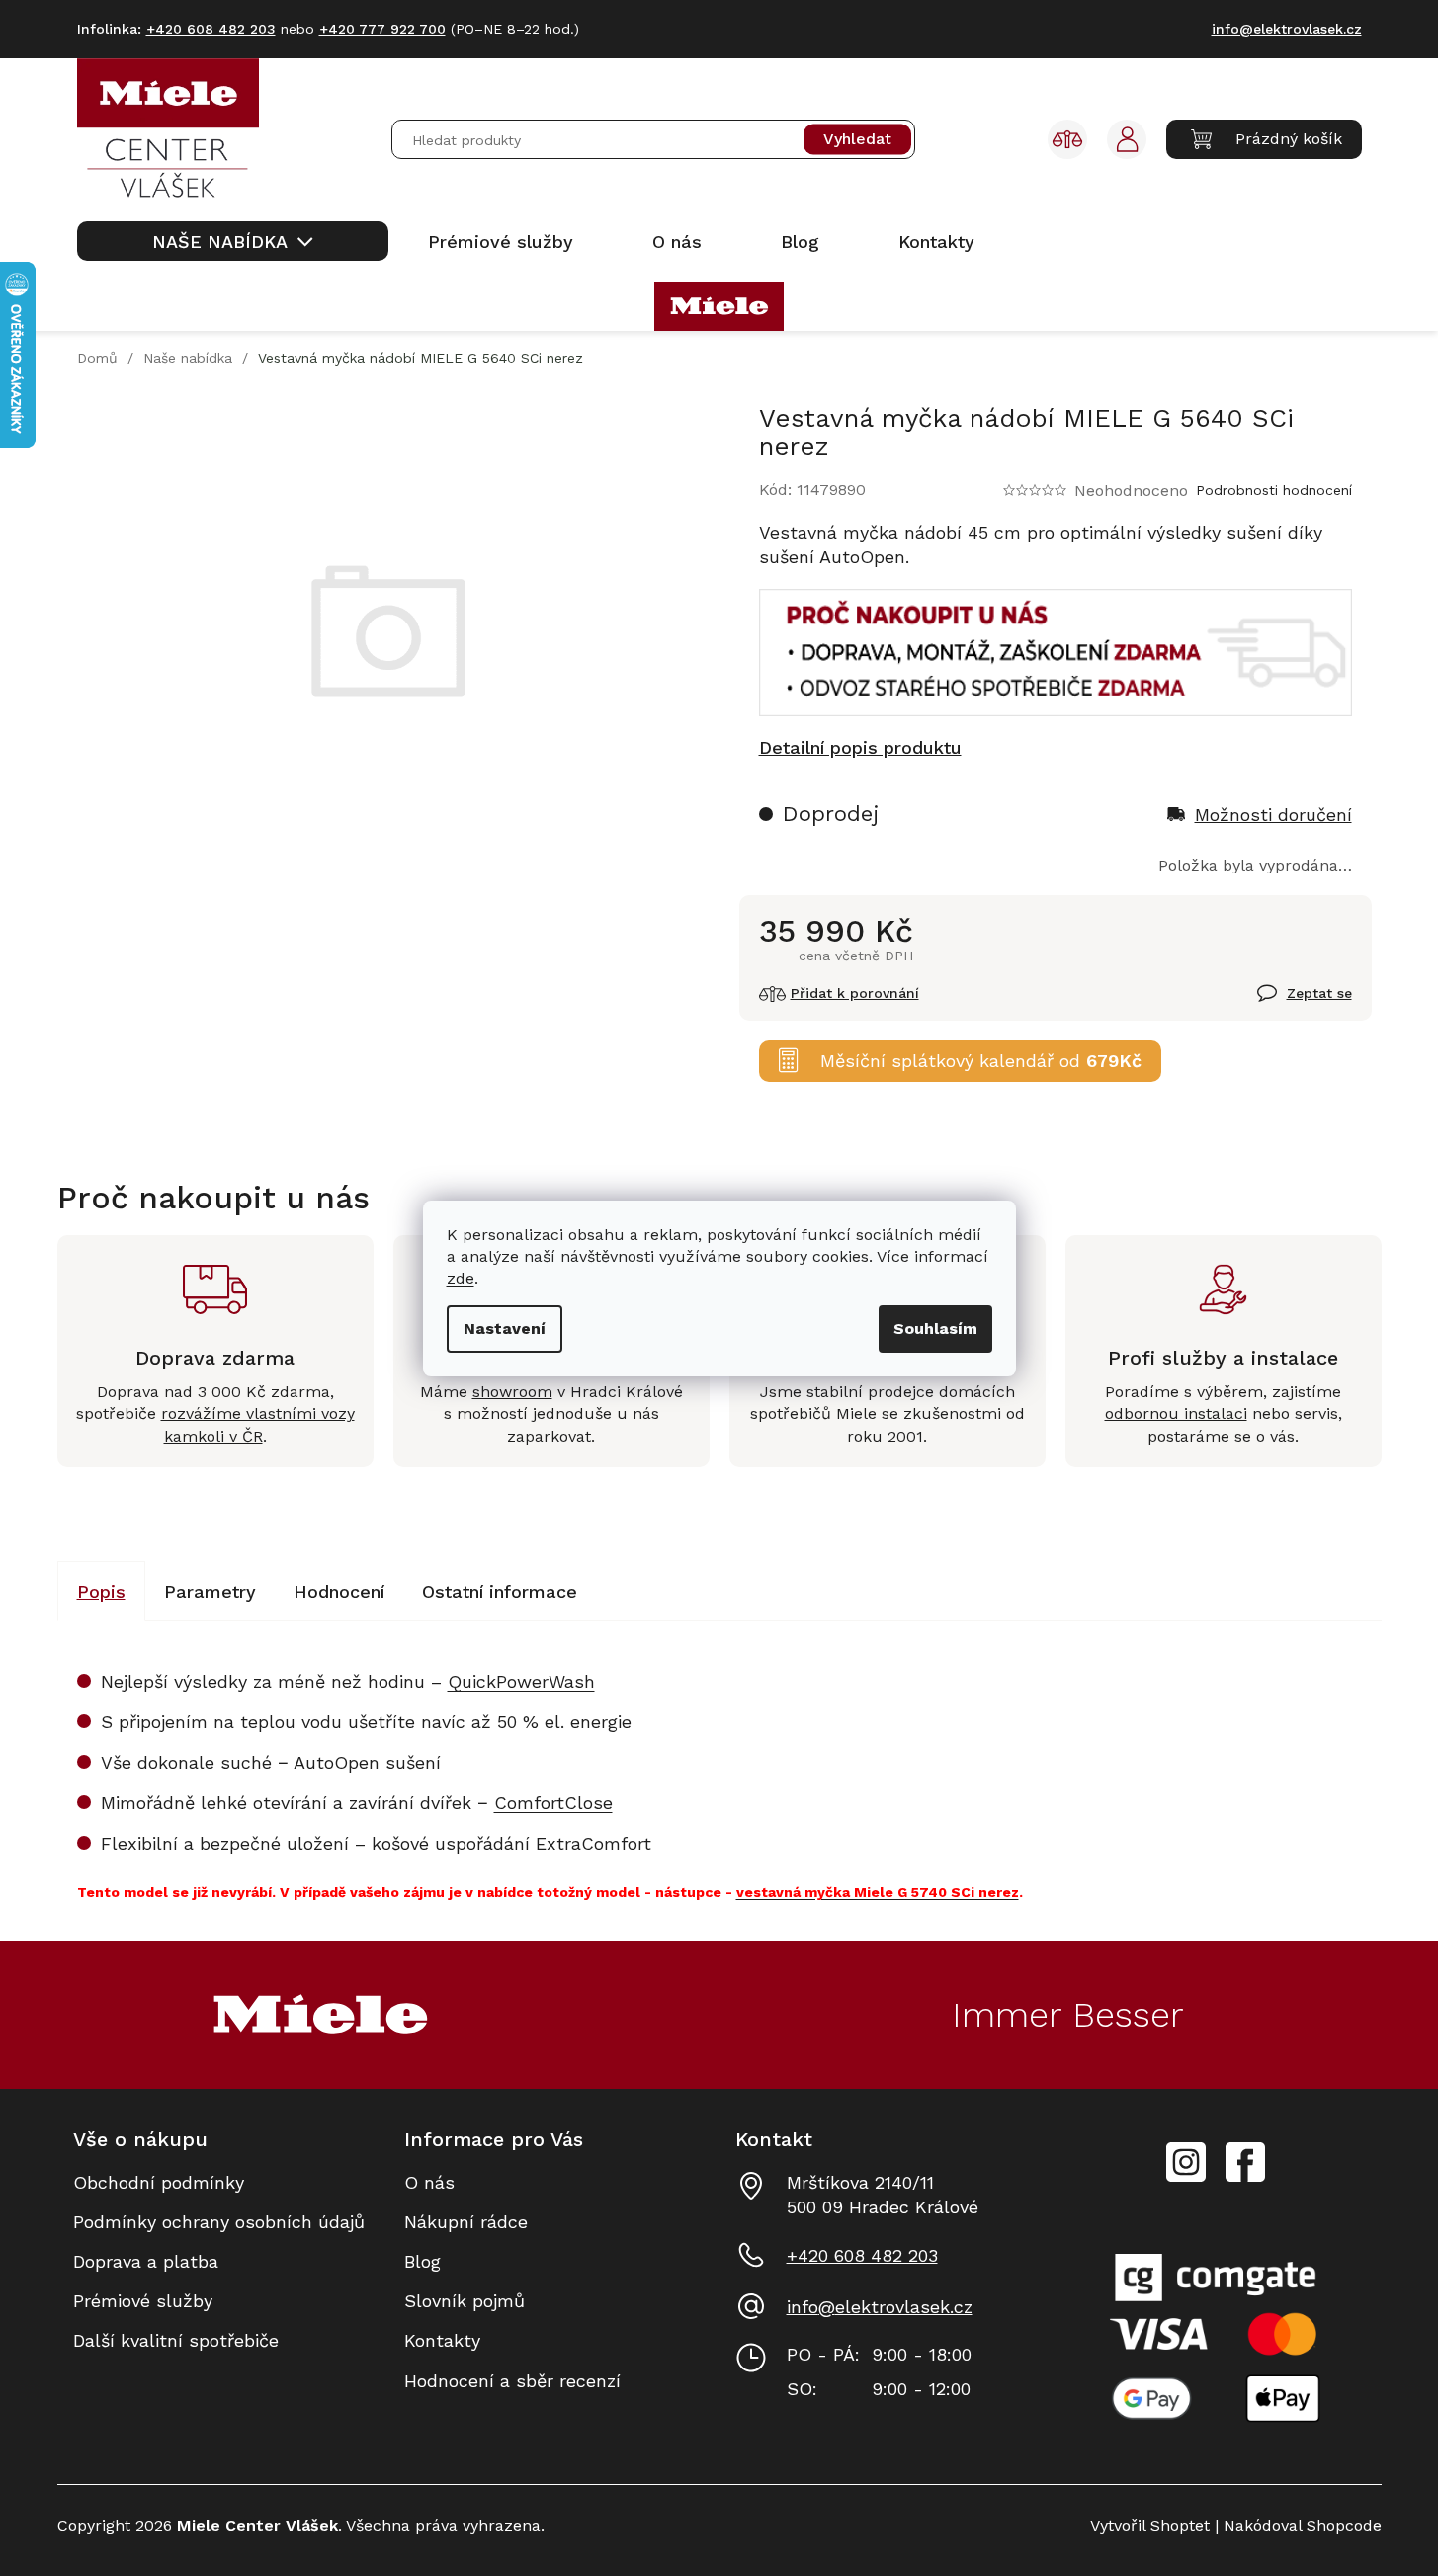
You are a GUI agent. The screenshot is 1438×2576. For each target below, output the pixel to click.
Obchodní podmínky (159, 2182)
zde (461, 1278)
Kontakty (442, 2340)
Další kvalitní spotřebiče (176, 2340)
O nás (429, 2182)
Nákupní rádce (466, 2222)
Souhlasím (935, 1329)
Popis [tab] (101, 1591)
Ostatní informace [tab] (500, 1591)
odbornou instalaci (1176, 1413)
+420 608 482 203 (862, 2255)
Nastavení (505, 1329)
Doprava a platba (146, 2261)
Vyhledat (857, 140)
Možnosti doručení (1273, 815)
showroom (512, 1392)
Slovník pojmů (465, 2301)
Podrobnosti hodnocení (1274, 490)
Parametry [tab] (210, 1591)
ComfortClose (553, 1803)
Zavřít (1281, 1004)
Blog (423, 2261)
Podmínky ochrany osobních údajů (219, 2222)
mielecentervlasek (1186, 2151)
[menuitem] (233, 241)
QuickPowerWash (521, 1681)
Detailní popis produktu (860, 748)
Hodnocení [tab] (339, 1591)
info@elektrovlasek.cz (880, 2307)
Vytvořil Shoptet (1150, 2525)
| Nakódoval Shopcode (1296, 2525)
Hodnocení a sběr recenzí (512, 2381)
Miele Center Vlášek (1245, 2162)
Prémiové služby (143, 2301)
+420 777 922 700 (382, 29)
